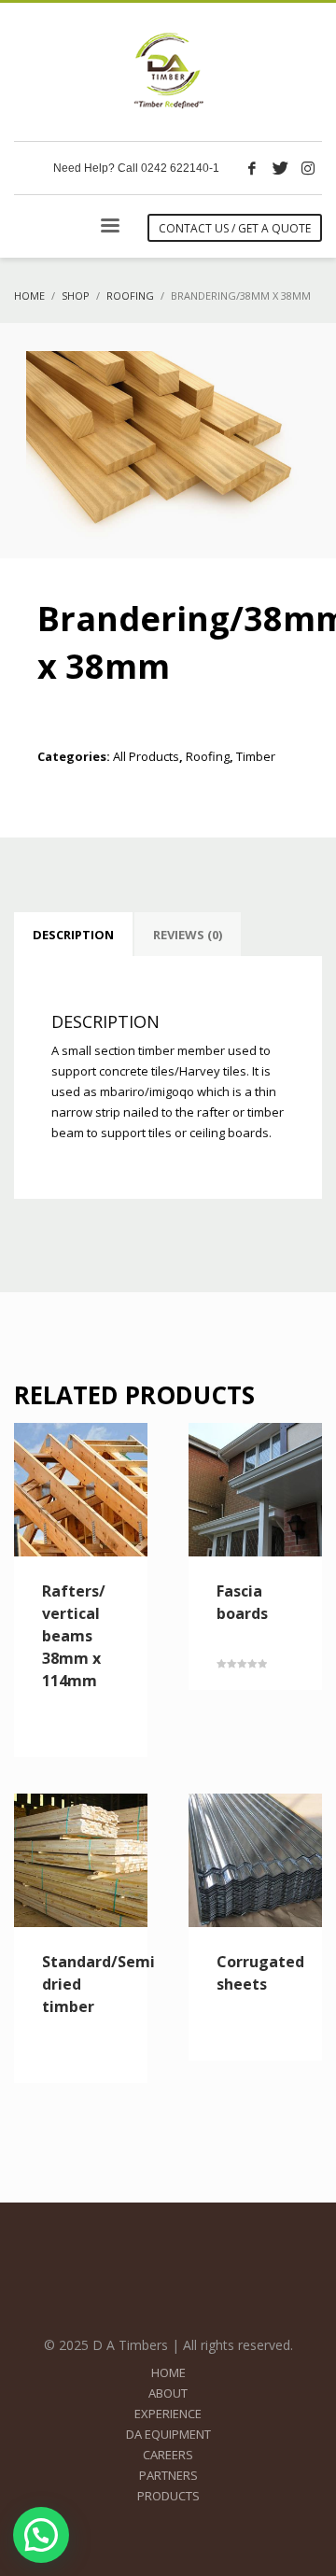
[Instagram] (308, 168)
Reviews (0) (188, 935)
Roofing (208, 756)
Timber (256, 756)
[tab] (73, 935)
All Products (146, 756)
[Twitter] (280, 168)
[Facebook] (252, 168)
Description (73, 935)
